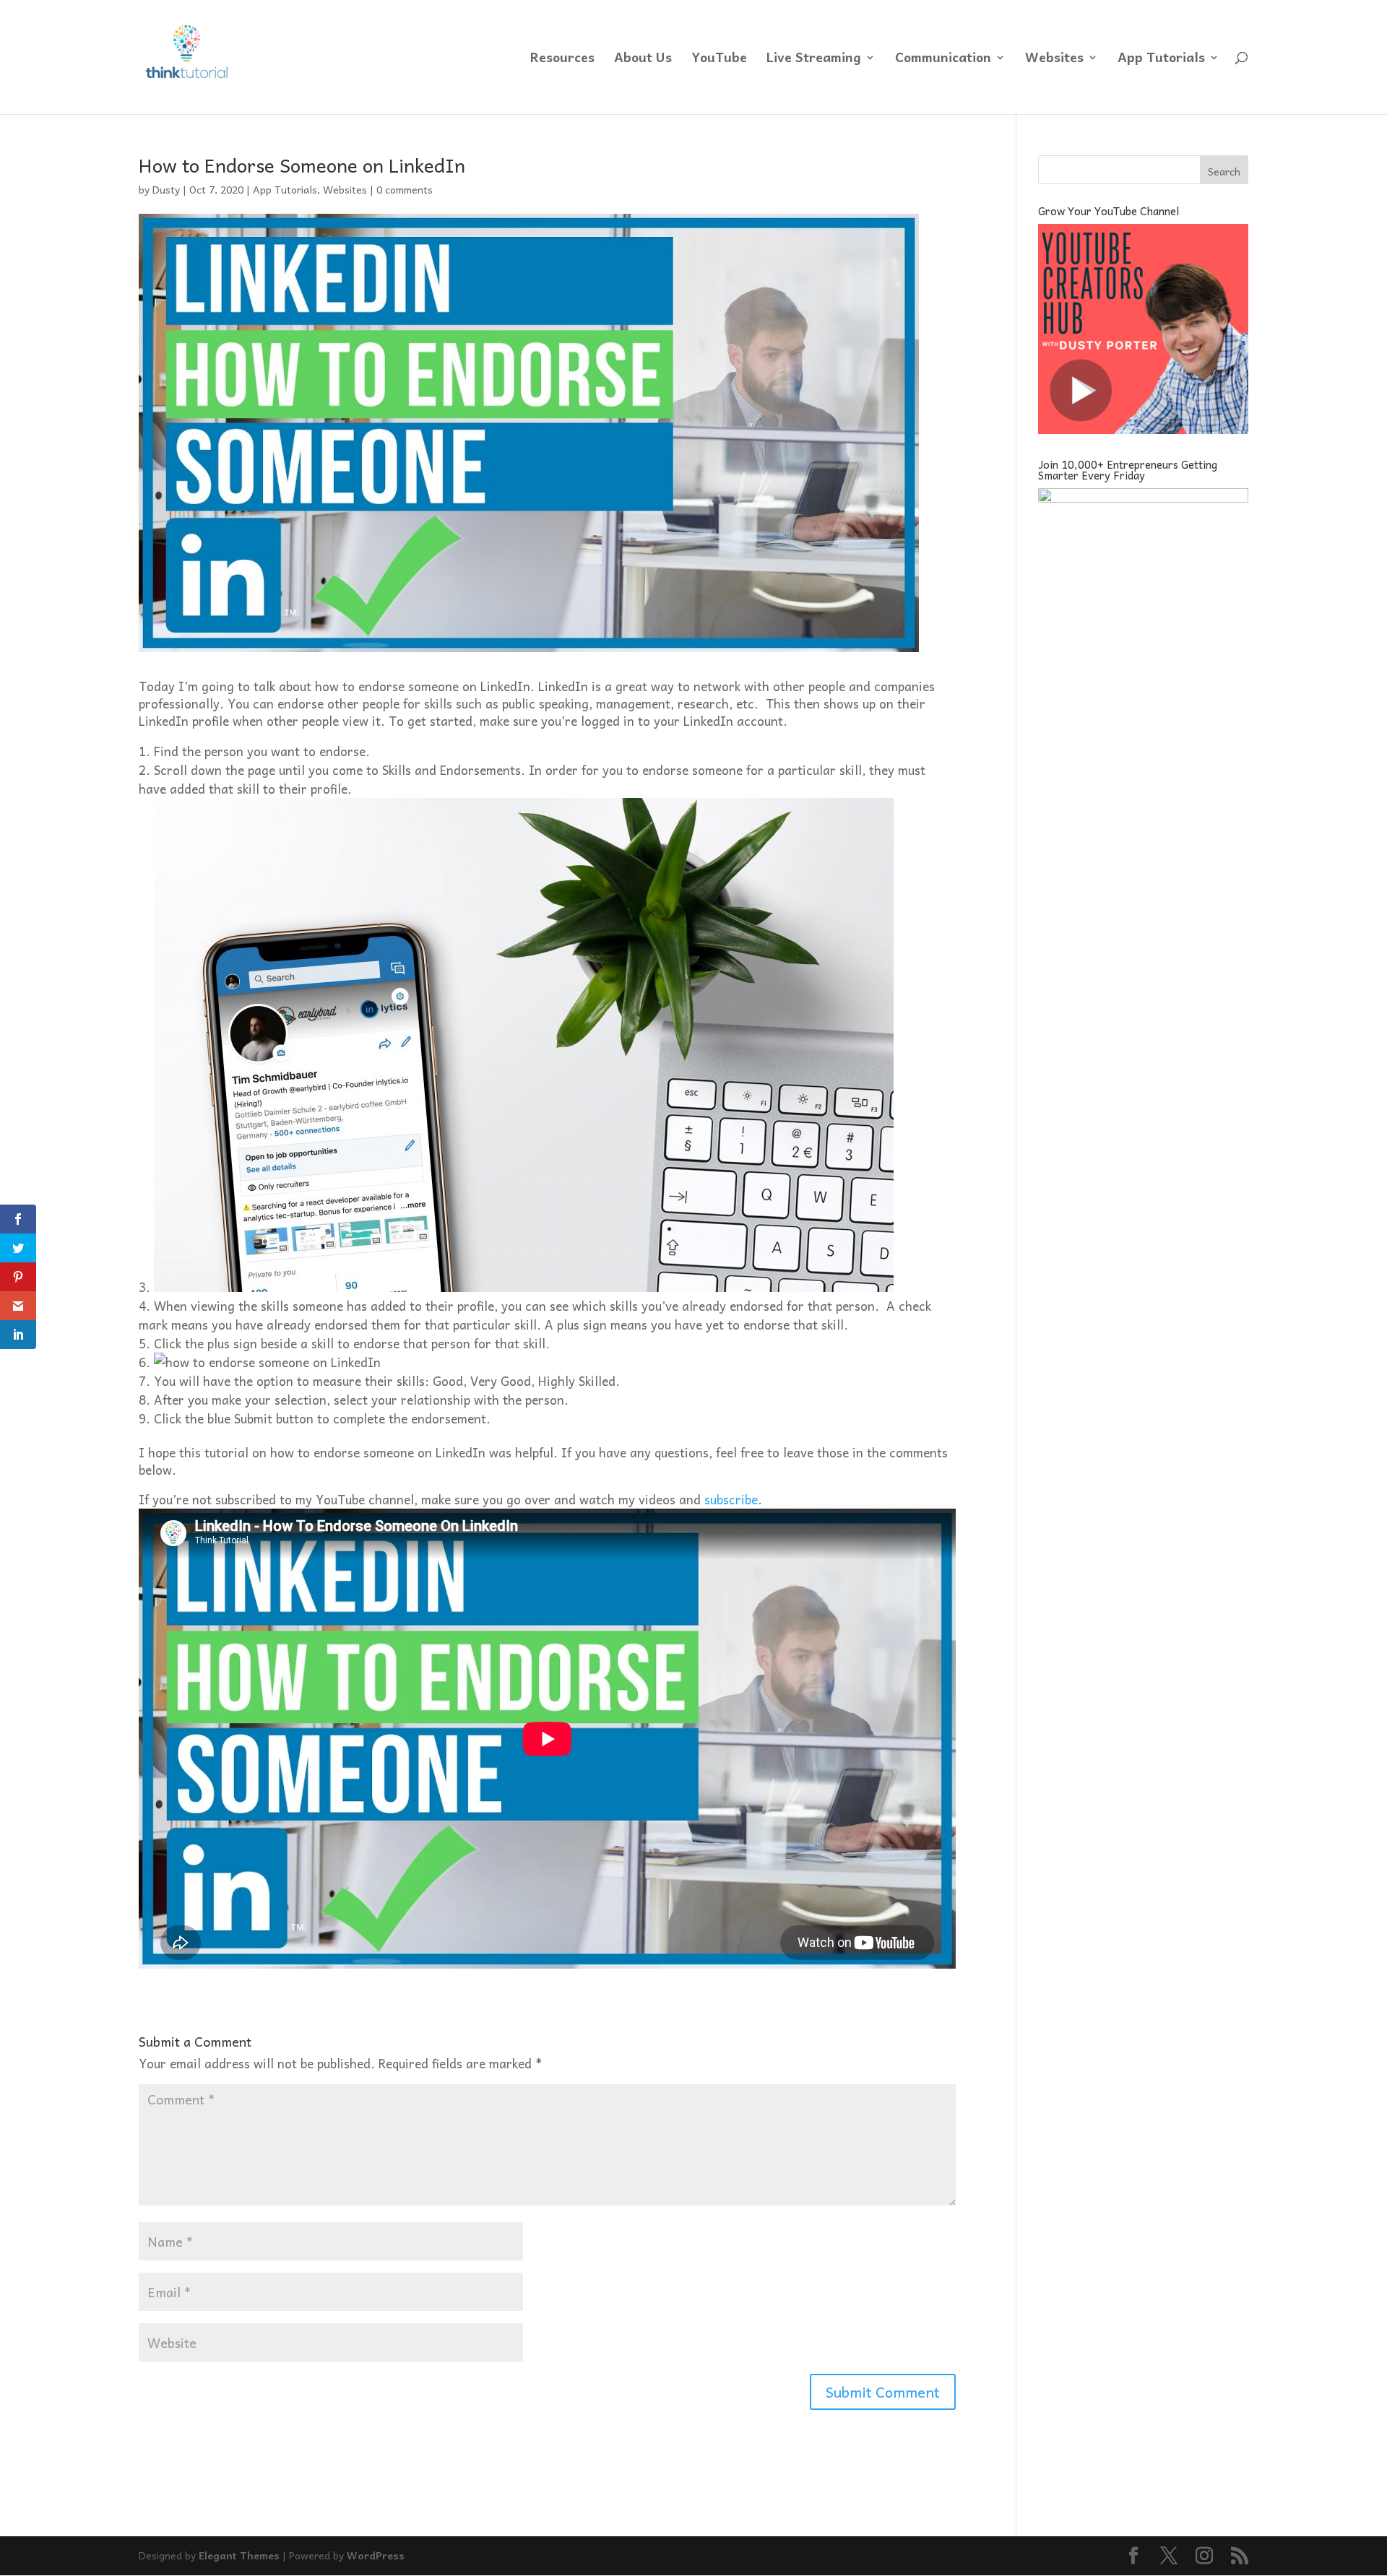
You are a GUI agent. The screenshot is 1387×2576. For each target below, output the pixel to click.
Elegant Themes (239, 2555)
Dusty (166, 189)
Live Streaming (814, 60)
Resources (562, 60)
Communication (943, 60)
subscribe (731, 1499)
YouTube (719, 60)
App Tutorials (1161, 60)
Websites (1054, 60)
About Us (643, 60)
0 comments (405, 189)
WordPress (376, 2555)
